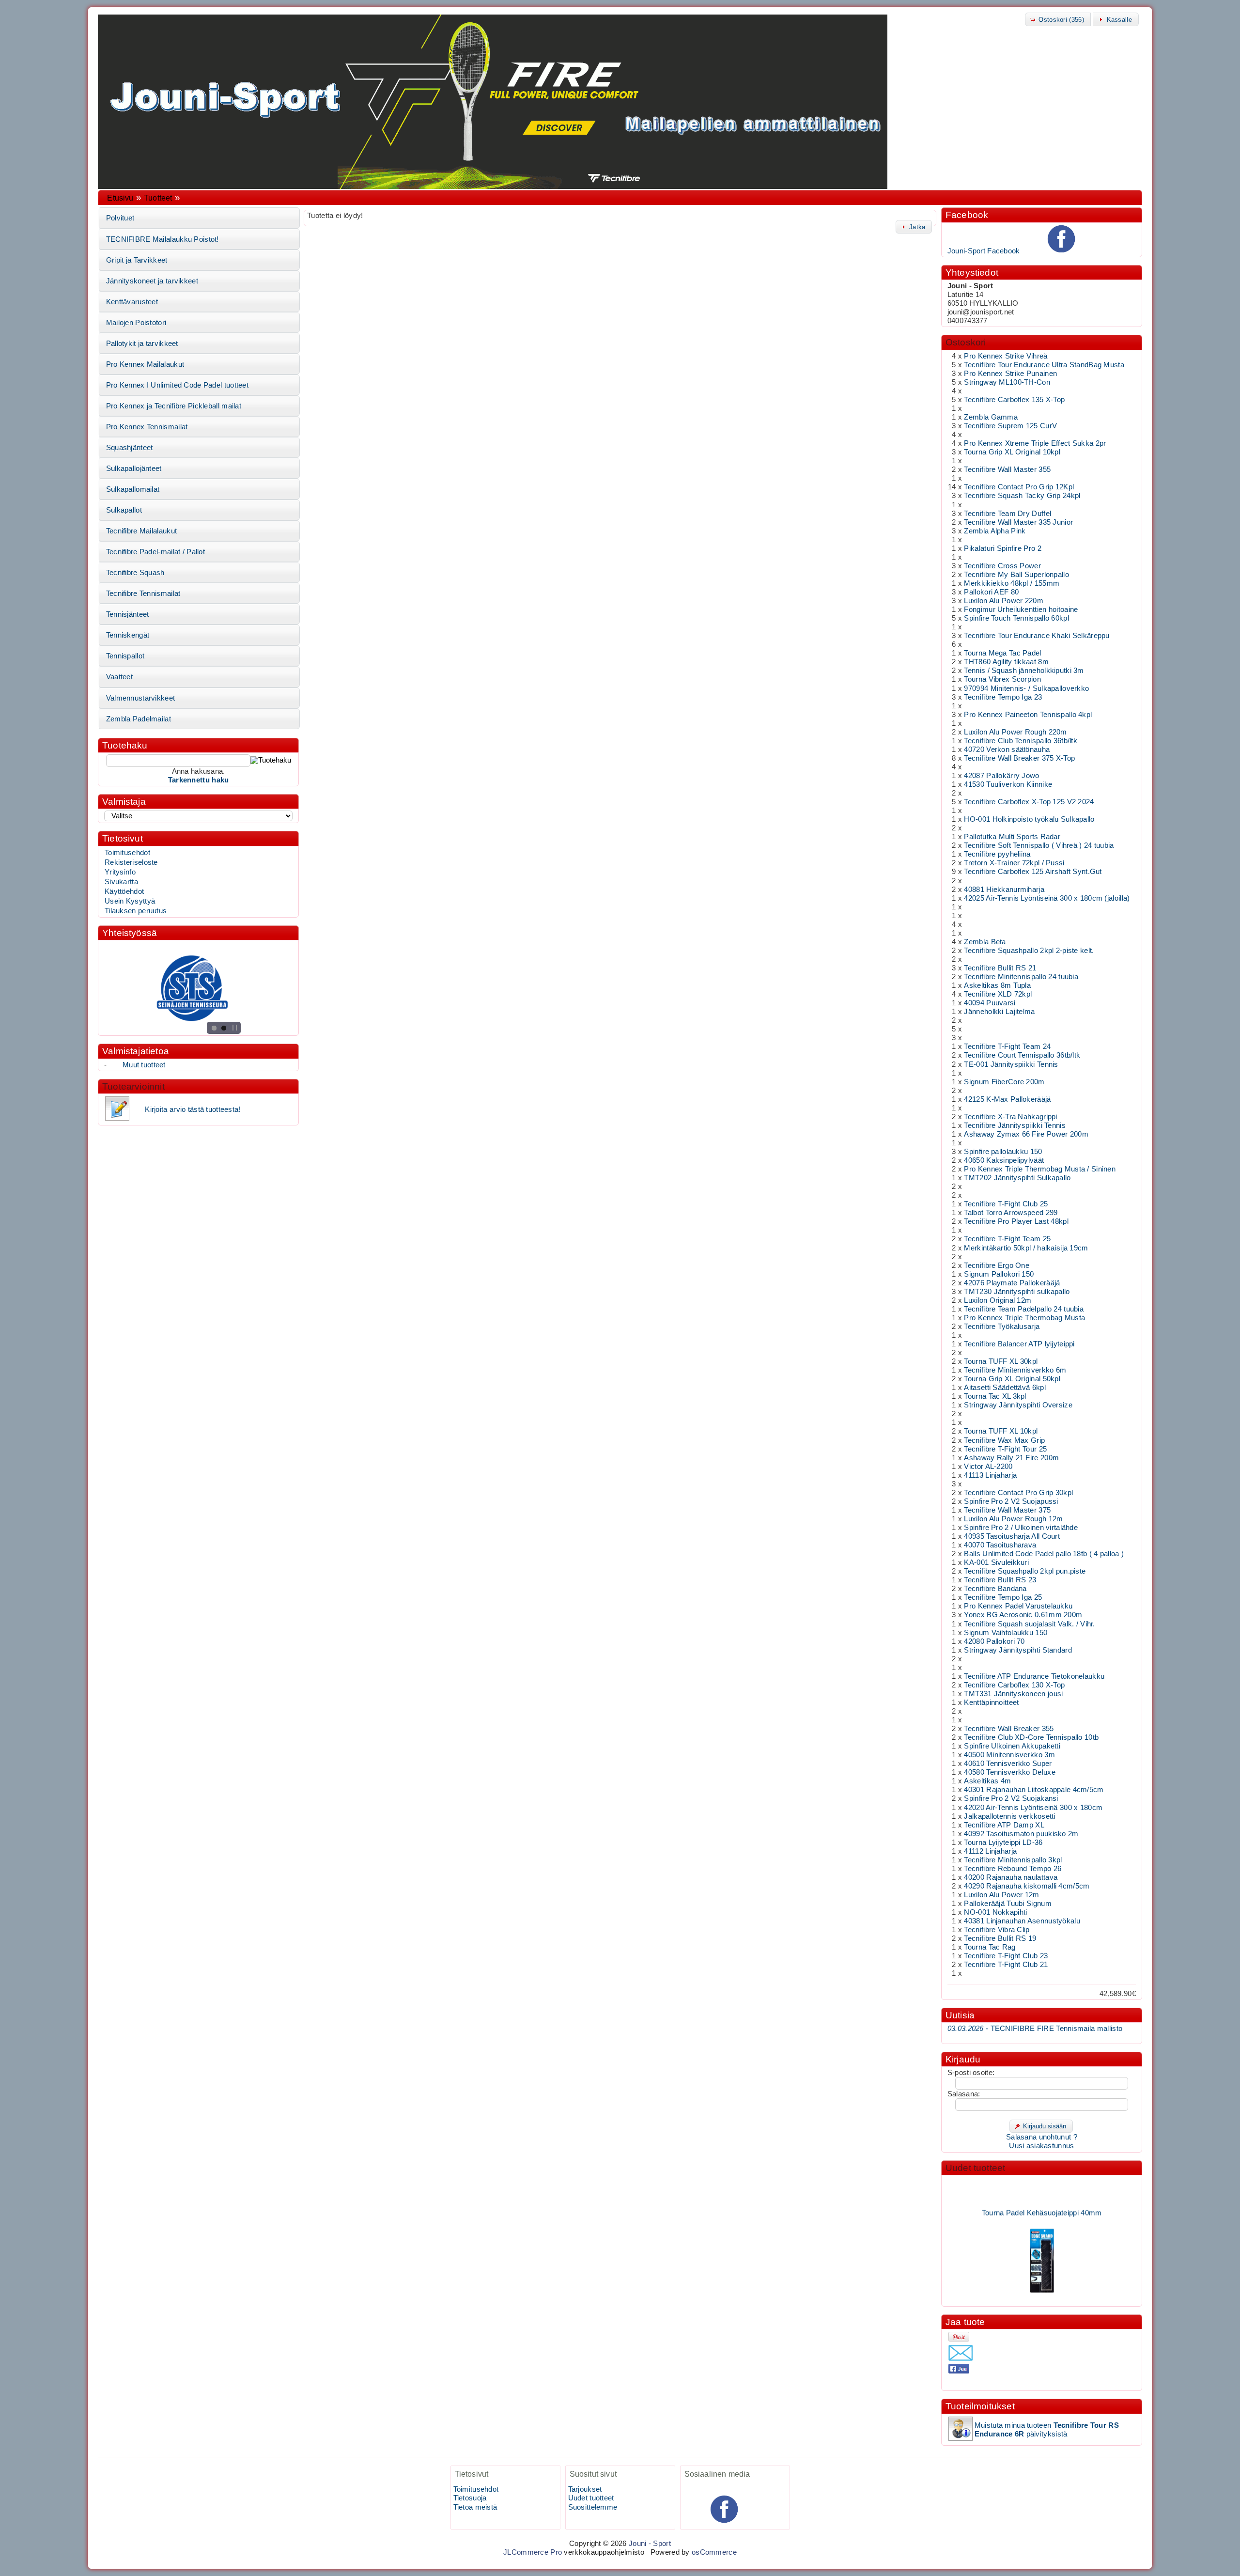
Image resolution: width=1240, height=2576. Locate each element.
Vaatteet (119, 677)
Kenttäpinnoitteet (991, 1702)
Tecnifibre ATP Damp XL (1004, 1825)
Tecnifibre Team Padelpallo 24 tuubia (1024, 1309)
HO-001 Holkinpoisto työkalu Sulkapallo (1029, 819)
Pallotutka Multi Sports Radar (1012, 837)
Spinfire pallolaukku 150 (1003, 1152)
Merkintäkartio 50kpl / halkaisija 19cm (1026, 1248)
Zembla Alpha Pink (995, 531)
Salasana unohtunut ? (1042, 2137)
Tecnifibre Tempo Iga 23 (1003, 697)
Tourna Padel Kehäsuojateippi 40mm (1042, 2189)
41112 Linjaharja (990, 1851)
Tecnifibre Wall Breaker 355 (1009, 1729)
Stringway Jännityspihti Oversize (1018, 1405)
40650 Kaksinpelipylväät (1004, 1160)
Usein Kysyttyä (130, 901)
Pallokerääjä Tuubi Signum (1007, 1904)
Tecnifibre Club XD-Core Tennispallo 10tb (1031, 1737)
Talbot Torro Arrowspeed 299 (1011, 1213)
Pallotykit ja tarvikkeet (142, 343)
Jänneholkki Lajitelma (999, 1012)
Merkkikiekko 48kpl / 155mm (1012, 583)
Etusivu (120, 198)
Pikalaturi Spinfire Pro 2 (1002, 548)
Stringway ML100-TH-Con (1007, 382)
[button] (1058, 19)
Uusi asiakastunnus (1041, 2146)
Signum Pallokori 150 (999, 1274)
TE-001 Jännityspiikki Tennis (1011, 1064)
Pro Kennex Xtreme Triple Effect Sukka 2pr (1035, 443)
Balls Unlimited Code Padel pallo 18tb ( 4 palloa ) (1044, 1554)
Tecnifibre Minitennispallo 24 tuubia (1021, 977)
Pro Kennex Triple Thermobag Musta (1024, 1318)
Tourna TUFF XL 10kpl (1001, 1431)
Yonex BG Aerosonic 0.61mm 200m (1023, 1615)
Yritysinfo (120, 872)
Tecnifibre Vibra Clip (997, 1930)
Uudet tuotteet (976, 2168)
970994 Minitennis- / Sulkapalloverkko (1026, 688)
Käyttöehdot (124, 891)
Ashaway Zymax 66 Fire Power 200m (1026, 1134)
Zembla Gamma (991, 417)
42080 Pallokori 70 (994, 1641)
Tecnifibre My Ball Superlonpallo (1016, 575)
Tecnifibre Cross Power (1002, 566)
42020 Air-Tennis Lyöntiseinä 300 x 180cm (1033, 1808)
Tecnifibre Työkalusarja (1002, 1327)
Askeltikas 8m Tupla (997, 985)
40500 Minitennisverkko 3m (1009, 1755)
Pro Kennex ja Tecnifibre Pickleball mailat (174, 406)
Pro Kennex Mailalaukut (145, 364)
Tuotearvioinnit (133, 1086)
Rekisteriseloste (131, 862)
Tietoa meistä (475, 2507)
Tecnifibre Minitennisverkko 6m (1015, 1370)
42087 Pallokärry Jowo (1001, 776)
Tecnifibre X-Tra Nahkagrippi (1010, 1117)
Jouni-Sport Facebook (984, 251)
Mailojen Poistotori (136, 323)
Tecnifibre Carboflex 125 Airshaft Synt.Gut (1033, 872)
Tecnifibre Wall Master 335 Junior (1018, 522)
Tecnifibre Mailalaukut (141, 531)
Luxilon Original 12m (998, 1300)
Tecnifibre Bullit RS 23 (1000, 1580)
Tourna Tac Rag (990, 1947)
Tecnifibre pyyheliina (997, 854)
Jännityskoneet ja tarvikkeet (152, 281)
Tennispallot (125, 656)
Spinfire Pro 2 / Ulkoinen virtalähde (1021, 1528)
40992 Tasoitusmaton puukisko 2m (1021, 1834)
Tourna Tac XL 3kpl (995, 1396)
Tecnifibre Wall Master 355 (1007, 469)
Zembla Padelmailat (139, 719)
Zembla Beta (985, 942)
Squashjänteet (130, 448)
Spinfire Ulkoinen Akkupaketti (1012, 1746)
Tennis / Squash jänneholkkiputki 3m (1024, 671)
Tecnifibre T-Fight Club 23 (1006, 1956)
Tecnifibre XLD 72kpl (998, 994)
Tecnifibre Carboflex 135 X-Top (1014, 400)
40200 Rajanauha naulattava (1011, 1877)
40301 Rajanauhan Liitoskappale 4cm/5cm (1034, 1790)
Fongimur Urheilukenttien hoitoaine (1021, 609)
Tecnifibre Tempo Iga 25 (1003, 1597)
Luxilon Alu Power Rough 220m (1015, 732)
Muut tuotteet (144, 1065)
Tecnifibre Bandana (995, 1589)
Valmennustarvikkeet (141, 698)
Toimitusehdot (127, 853)
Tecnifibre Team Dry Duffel (1007, 514)
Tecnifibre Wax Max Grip (1004, 1440)
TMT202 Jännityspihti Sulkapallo (1017, 1178)
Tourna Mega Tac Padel (1002, 653)
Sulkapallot (124, 510)
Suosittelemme (593, 2507)
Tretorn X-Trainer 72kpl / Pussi (1014, 863)
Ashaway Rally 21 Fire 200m (1011, 1458)
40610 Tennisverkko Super (1008, 1764)
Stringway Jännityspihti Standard (1018, 1650)
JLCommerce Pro (533, 2552)
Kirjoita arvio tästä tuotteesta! (193, 1109)
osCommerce (714, 2552)
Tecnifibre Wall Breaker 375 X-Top (1019, 758)
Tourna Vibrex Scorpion (1002, 679)
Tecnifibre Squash (135, 573)
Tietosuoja (470, 2498)
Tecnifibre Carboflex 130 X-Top (1014, 1685)
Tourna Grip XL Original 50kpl (1012, 1379)
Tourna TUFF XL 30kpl (1001, 1361)
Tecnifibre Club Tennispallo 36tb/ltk (1021, 741)
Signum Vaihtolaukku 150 (1006, 1633)
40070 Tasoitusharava (1000, 1545)
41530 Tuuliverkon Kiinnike (1008, 784)
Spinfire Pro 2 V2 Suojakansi (1011, 1798)
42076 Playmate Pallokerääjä (1012, 1283)
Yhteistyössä (130, 933)
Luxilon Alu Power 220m (1003, 601)
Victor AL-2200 (988, 1467)
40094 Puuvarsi (990, 1003)
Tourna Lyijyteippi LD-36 (1003, 1842)
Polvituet (120, 218)
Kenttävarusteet (132, 302)
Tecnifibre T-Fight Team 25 (1007, 1239)
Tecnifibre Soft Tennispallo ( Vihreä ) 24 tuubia (1039, 845)
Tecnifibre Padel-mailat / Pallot (155, 552)
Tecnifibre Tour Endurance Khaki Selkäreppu (1037, 636)
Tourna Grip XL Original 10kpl (1012, 452)
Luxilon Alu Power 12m (1001, 1895)
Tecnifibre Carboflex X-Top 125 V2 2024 (1029, 802)
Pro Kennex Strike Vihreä (1006, 356)
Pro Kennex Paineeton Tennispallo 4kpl (1028, 715)
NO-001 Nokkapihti (995, 1912)
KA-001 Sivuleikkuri (996, 1562)
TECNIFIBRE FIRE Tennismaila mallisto (1035, 2029)
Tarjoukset (585, 2489)
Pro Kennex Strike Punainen (1010, 374)
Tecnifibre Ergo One (997, 1265)
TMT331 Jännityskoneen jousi (1013, 1694)
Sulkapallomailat (133, 489)
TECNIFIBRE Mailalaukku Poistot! (163, 239)
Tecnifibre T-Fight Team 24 (1007, 1046)
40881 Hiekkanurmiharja (1004, 890)
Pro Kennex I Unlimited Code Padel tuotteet (177, 385)
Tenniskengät (128, 635)
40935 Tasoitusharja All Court (1012, 1536)
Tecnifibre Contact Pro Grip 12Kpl (1019, 487)
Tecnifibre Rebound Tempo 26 (1013, 1869)
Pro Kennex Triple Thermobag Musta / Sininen (1040, 1169)
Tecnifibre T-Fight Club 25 (1006, 1204)
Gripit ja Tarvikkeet (137, 260)
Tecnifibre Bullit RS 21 (1000, 968)
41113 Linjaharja (990, 1475)
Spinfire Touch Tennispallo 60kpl (1016, 618)
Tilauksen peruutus (136, 911)
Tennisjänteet (128, 614)
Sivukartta (121, 882)
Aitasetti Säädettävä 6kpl (1005, 1388)
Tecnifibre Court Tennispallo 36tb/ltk (1022, 1055)
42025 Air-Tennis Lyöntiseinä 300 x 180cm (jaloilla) (1047, 898)
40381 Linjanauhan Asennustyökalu (1022, 1921)
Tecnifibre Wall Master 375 (1007, 1510)
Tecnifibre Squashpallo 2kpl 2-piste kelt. (1029, 951)
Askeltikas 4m (987, 1781)
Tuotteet (158, 198)
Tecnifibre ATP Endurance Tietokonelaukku (1034, 1676)
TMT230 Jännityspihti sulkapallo (1017, 1292)
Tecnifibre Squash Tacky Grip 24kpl (1022, 496)
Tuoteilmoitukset (980, 2406)
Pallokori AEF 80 (991, 592)
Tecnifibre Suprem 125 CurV (1010, 426)
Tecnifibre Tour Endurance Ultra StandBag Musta (1044, 365)
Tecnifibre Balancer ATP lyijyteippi (1019, 1344)
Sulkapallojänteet (134, 468)
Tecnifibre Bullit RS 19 (1000, 1938)
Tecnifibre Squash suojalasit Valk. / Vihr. (1029, 1624)
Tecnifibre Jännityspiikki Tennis (1015, 1125)
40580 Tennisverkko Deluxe (1009, 1772)
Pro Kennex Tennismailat (147, 427)
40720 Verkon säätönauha (1007, 749)
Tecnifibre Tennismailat (143, 593)
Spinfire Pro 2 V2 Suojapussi (1011, 1501)
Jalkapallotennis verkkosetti (1009, 1816)
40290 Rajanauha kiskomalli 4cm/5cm (1027, 1886)
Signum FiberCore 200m (1004, 1082)
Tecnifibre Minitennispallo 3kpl (1013, 1860)
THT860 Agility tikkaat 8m (1006, 662)
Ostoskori (966, 342)
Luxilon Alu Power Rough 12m (1013, 1519)
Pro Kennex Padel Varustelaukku (1018, 1606)
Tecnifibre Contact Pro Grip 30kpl (1018, 1493)
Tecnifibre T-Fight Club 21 (1006, 1965)
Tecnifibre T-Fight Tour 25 (1005, 1449)
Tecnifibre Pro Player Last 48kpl (1016, 1221)
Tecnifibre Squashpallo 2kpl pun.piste (1025, 1571)
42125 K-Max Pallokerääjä (1007, 1099)
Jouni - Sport (650, 2544)
